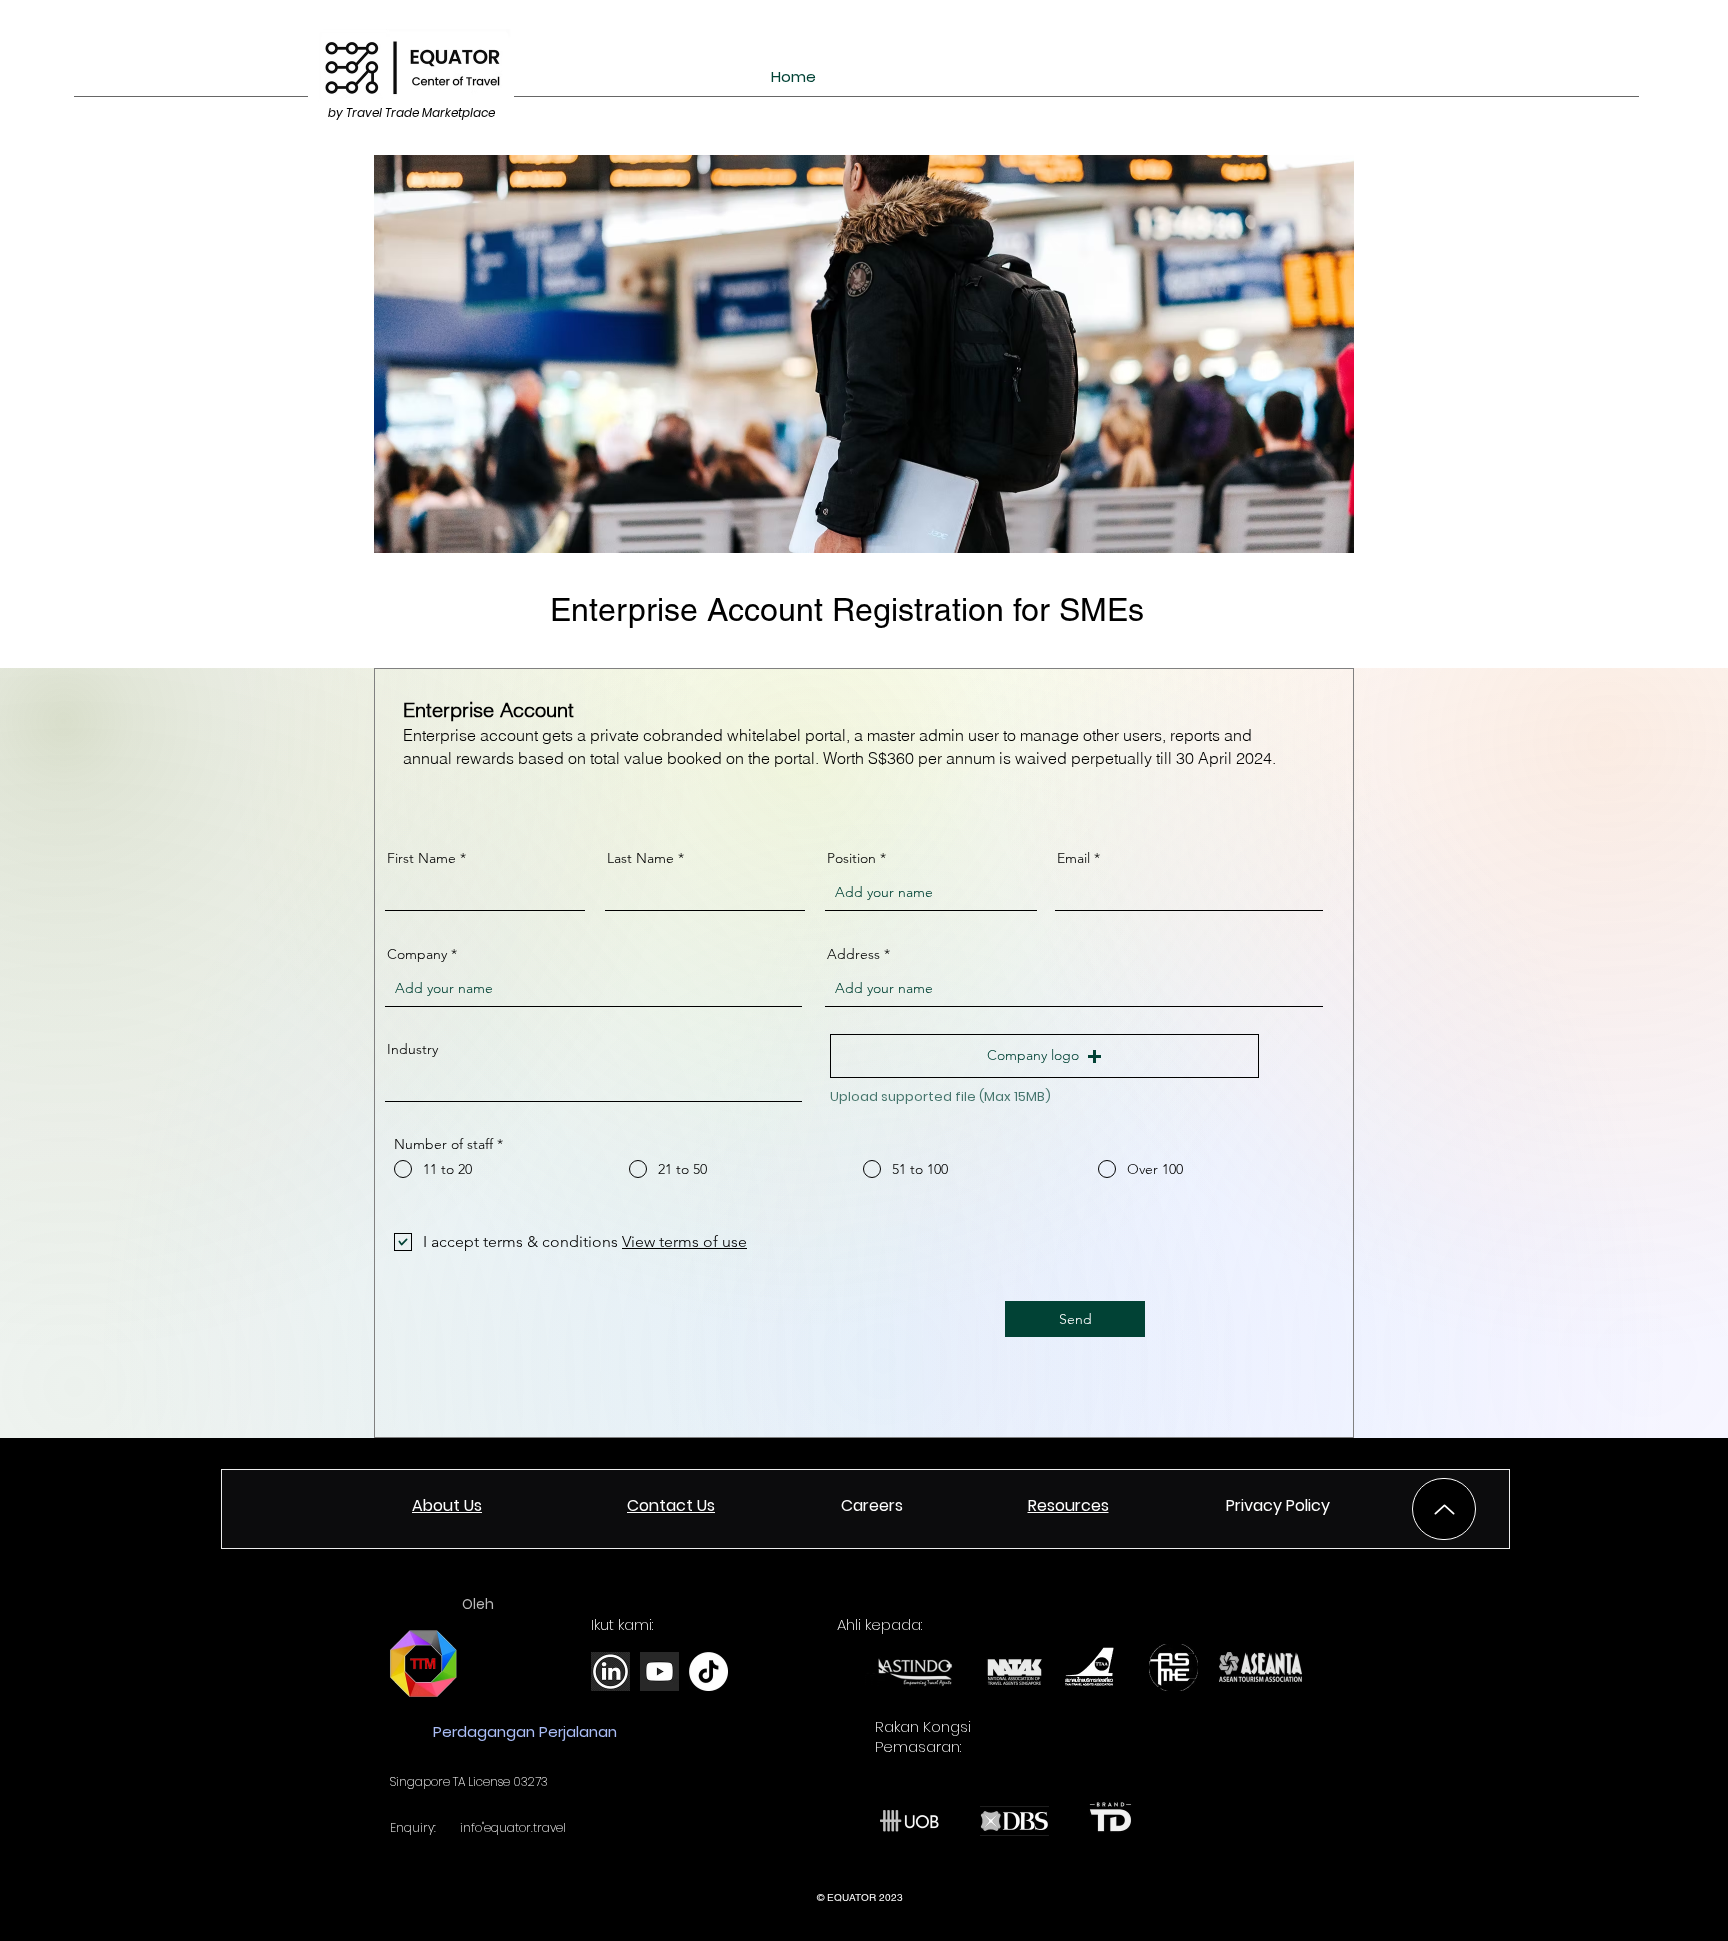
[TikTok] (708, 1671)
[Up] (1444, 1509)
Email (1073, 858)
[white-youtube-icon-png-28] (659, 1671)
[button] (1044, 1056)
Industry (412, 1049)
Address (853, 954)
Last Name (640, 858)
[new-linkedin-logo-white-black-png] (610, 1671)
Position (851, 858)
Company (417, 954)
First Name (421, 858)
